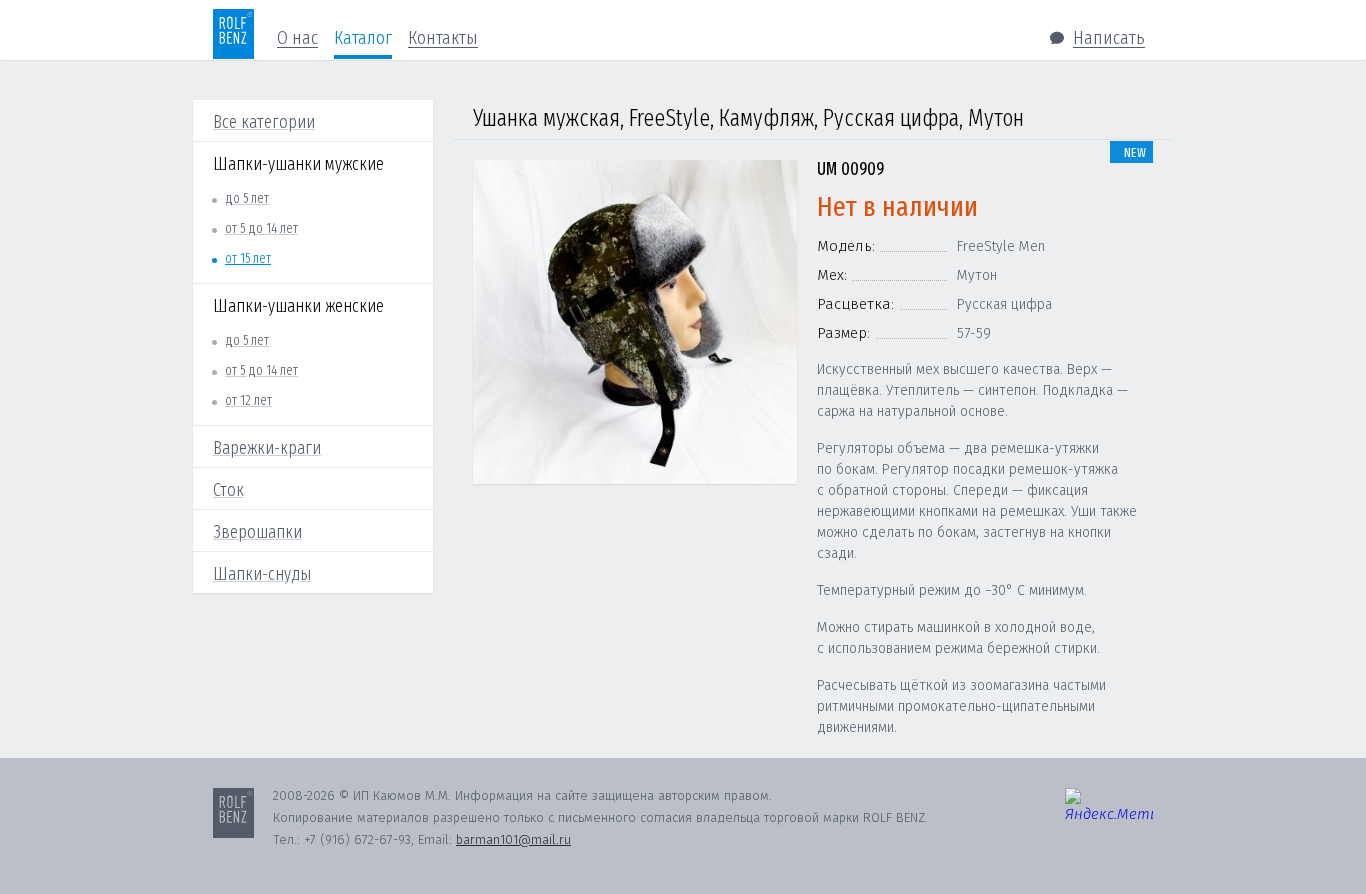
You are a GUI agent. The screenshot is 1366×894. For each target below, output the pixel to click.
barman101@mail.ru (513, 839)
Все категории (264, 122)
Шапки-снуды (262, 574)
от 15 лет (248, 258)
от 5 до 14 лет (261, 228)
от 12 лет (248, 400)
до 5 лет (247, 198)
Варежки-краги (267, 448)
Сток (228, 490)
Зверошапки (257, 532)
